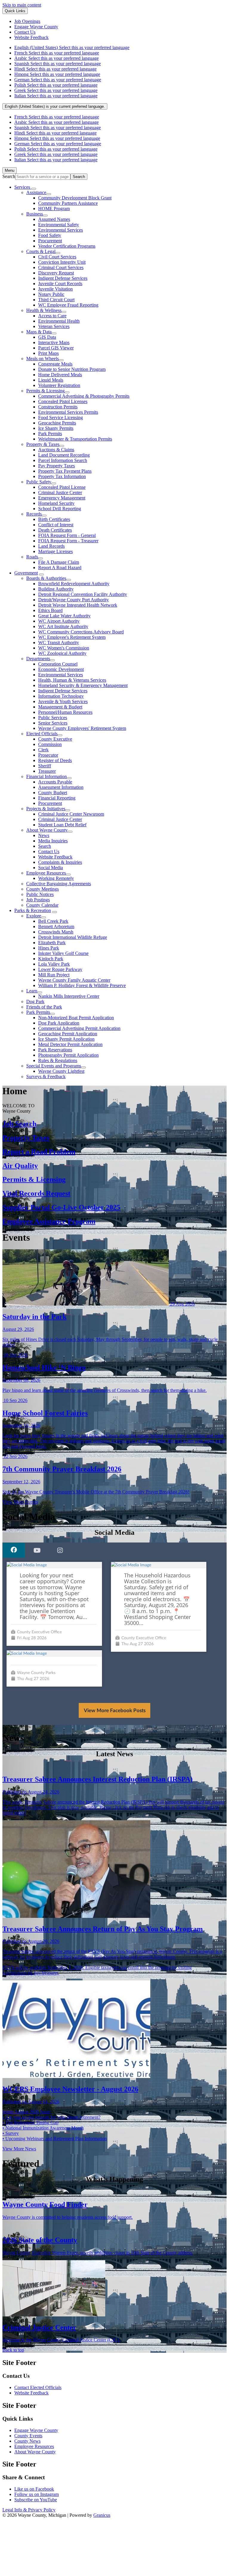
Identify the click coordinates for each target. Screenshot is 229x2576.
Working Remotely (56, 878)
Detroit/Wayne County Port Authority (74, 600)
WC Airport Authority (59, 621)
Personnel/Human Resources (65, 712)
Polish (56, 85)
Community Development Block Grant (75, 198)
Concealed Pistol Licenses (63, 401)
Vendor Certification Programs (67, 246)
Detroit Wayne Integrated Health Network (78, 605)
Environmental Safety (59, 225)
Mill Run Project (54, 975)
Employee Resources (46, 873)
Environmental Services (61, 230)
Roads (32, 557)
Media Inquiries (53, 841)
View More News (19, 2149)
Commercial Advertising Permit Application (79, 1028)
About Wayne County (47, 830)
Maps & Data (39, 332)
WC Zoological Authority (62, 653)
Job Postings (38, 900)
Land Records (51, 546)
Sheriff (45, 766)
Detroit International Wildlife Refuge (73, 937)
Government (26, 573)
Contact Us (49, 851)
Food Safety (50, 235)
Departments (38, 659)
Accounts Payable (55, 782)
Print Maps (48, 353)
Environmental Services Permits (68, 412)
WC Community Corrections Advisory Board (81, 632)
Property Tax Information (62, 476)
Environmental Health (59, 321)
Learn (32, 991)
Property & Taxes (43, 444)
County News (27, 2441)
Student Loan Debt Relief (62, 825)
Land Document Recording (64, 455)
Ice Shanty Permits (56, 428)
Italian (56, 96)
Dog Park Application (59, 1023)
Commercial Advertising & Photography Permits (84, 396)
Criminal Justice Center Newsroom (71, 814)
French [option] (57, 117)
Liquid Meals (51, 380)
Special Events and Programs (54, 1066)
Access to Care (52, 316)
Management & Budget (60, 707)
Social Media (51, 868)
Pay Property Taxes (57, 466)
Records (34, 514)
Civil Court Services (57, 257)
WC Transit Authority (59, 643)
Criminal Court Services (61, 267)
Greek (56, 90)
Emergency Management (62, 498)
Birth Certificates (54, 519)
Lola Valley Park (54, 964)
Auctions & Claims (56, 450)
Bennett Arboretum (56, 926)
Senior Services (53, 723)
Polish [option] (56, 149)
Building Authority (56, 589)
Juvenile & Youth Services (63, 701)
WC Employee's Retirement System (72, 637)
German (58, 80)
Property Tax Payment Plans (65, 471)
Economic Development (61, 669)
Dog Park (35, 1001)
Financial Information (47, 776)
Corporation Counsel (58, 664)
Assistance (36, 192)
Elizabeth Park (52, 943)
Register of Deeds (55, 760)
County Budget (53, 793)
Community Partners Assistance (68, 203)
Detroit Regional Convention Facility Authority (83, 594)
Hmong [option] (57, 138)
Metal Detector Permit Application (70, 1044)
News (44, 835)
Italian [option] (56, 160)
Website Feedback (55, 857)
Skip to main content (22, 5)
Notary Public (51, 294)
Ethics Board (50, 610)
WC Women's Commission (64, 648)
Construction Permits (58, 407)
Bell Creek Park (53, 921)
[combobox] (55, 106)
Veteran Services (54, 326)
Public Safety (39, 482)
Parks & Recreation (33, 910)
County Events (28, 2436)
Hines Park (49, 948)
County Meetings (42, 889)
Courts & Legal (41, 251)
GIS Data (47, 337)
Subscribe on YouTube (36, 2500)
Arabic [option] (57, 122)
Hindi (55, 69)
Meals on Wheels (42, 359)
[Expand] (34, 189)
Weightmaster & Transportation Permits (75, 439)
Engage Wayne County (36, 2430)
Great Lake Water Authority (64, 616)
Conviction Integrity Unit (62, 262)
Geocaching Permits (57, 423)
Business (35, 214)
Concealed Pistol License (62, 487)
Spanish (58, 64)
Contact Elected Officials (38, 2387)
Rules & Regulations (58, 1060)
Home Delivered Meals (60, 375)
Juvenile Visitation (55, 289)
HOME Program (54, 209)
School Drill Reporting (60, 509)
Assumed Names (54, 219)
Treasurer (47, 771)
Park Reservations (55, 1050)
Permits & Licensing (45, 391)
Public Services (53, 718)
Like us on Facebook (34, 2489)
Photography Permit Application (68, 1055)
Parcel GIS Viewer (56, 348)
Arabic (57, 58)
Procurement (50, 241)
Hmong (57, 74)
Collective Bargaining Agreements (59, 884)
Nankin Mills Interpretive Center (69, 996)
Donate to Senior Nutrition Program (72, 369)
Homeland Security (56, 503)
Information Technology (61, 696)
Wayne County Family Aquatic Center (74, 980)
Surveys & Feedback (46, 1077)
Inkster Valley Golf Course (63, 953)
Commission (50, 744)
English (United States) (72, 47)
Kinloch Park (51, 959)
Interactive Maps (54, 342)
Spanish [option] (58, 128)
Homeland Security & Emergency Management (83, 685)
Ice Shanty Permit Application (66, 1039)
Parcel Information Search (63, 460)
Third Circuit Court (56, 300)
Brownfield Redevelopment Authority (74, 584)
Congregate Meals (55, 364)
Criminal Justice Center (60, 492)
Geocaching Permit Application (68, 1034)
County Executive (55, 739)
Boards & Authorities (46, 578)
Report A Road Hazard (60, 567)
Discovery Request (56, 273)
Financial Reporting (57, 798)
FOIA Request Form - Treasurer (68, 541)
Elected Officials (42, 734)
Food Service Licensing (61, 417)
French (57, 53)
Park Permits (50, 434)
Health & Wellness (44, 310)
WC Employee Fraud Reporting (68, 305)
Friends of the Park (44, 1007)
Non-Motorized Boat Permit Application (76, 1018)
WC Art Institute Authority (63, 626)
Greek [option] (56, 154)
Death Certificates (55, 530)
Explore (34, 916)
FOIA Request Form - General (67, 535)
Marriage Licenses (55, 551)
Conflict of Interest (56, 525)
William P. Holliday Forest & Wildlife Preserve (82, 985)
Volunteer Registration (59, 385)
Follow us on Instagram (37, 2494)
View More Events (20, 1502)
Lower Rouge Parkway (60, 969)
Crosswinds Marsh (56, 932)
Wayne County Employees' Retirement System (82, 728)
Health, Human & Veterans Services (72, 680)
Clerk (43, 750)
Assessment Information (61, 787)
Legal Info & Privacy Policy (29, 2510)
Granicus (102, 2515)
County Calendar (42, 905)
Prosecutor (48, 755)
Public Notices (40, 894)
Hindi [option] (55, 133)
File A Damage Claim (59, 562)
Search (9, 176)
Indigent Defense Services (63, 278)
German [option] (58, 144)
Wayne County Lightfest (61, 1071)
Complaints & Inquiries (60, 862)
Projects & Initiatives (46, 809)
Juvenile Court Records (60, 284)
